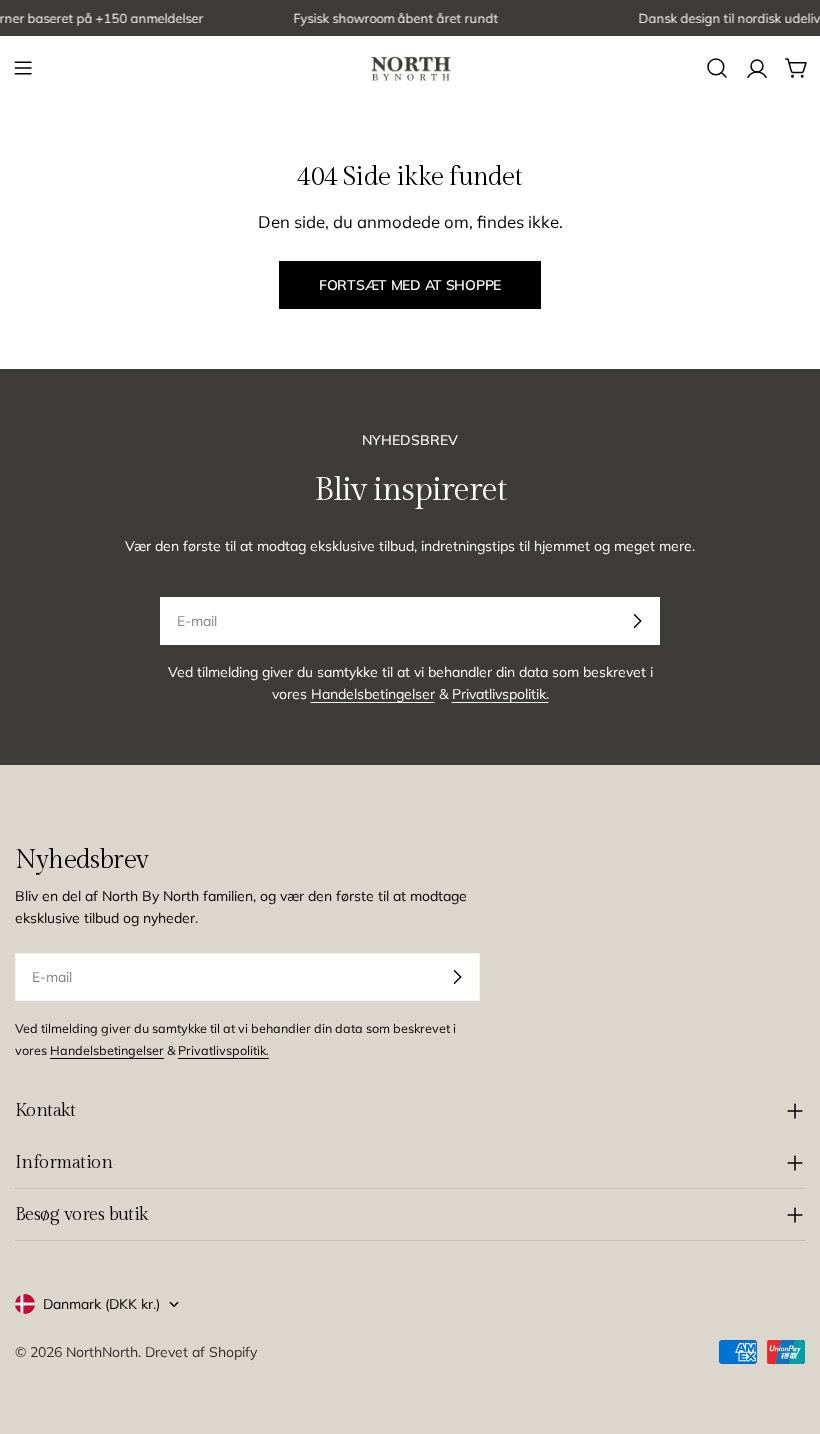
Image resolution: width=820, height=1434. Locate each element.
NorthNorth (102, 1352)
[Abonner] (637, 621)
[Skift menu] (23, 68)
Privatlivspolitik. (500, 694)
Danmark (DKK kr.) (101, 1304)
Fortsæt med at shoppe (410, 285)
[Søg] (717, 68)
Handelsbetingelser (373, 694)
